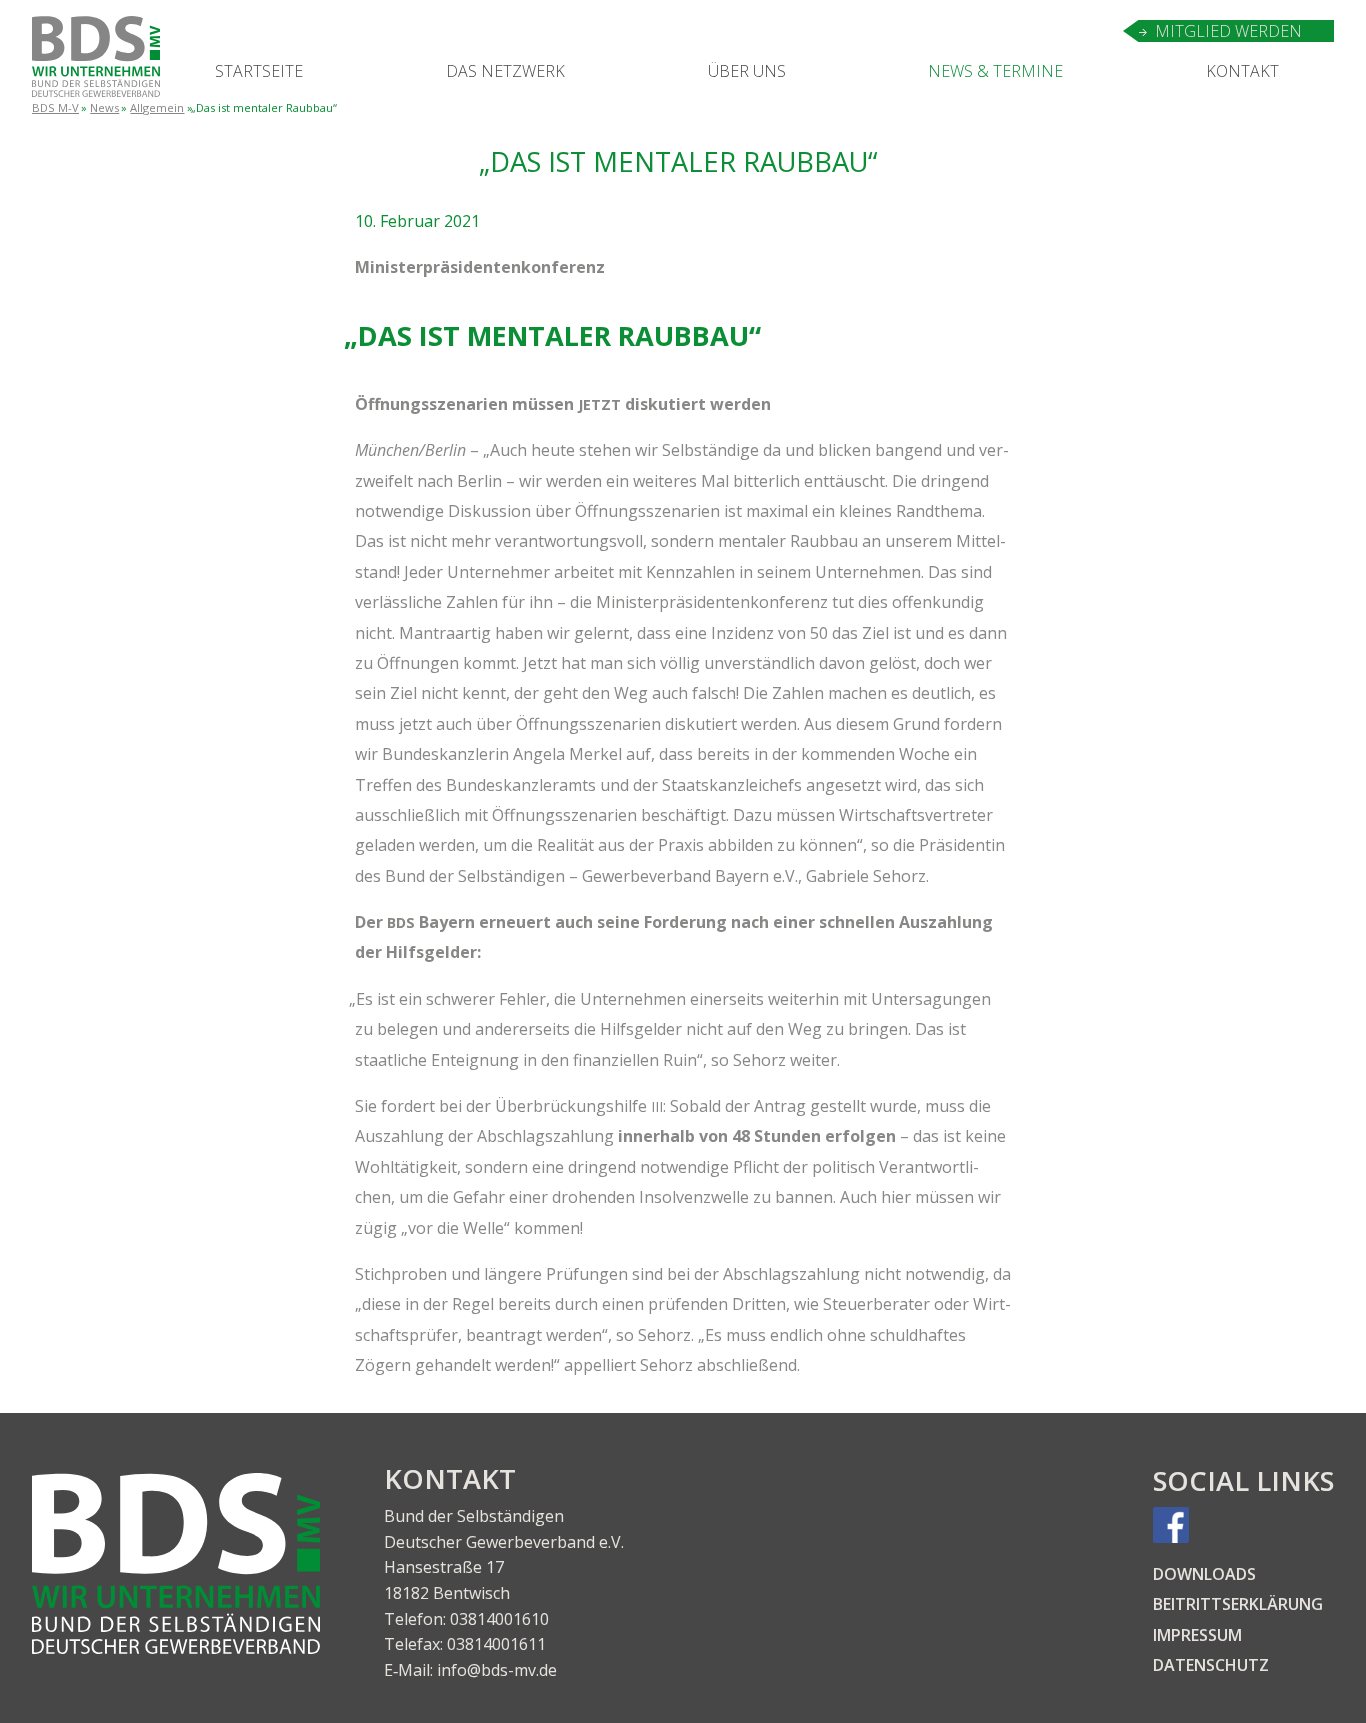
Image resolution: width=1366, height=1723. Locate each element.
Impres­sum (1197, 1635)
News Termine (995, 71)
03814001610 (499, 1619)
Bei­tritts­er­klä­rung (1238, 1604)
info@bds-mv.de (497, 1670)
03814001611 (496, 1644)
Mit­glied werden (1228, 31)
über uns (747, 71)
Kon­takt (1242, 71)
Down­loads (1204, 1574)
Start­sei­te (259, 71)
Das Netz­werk (505, 71)
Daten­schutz (1211, 1665)
